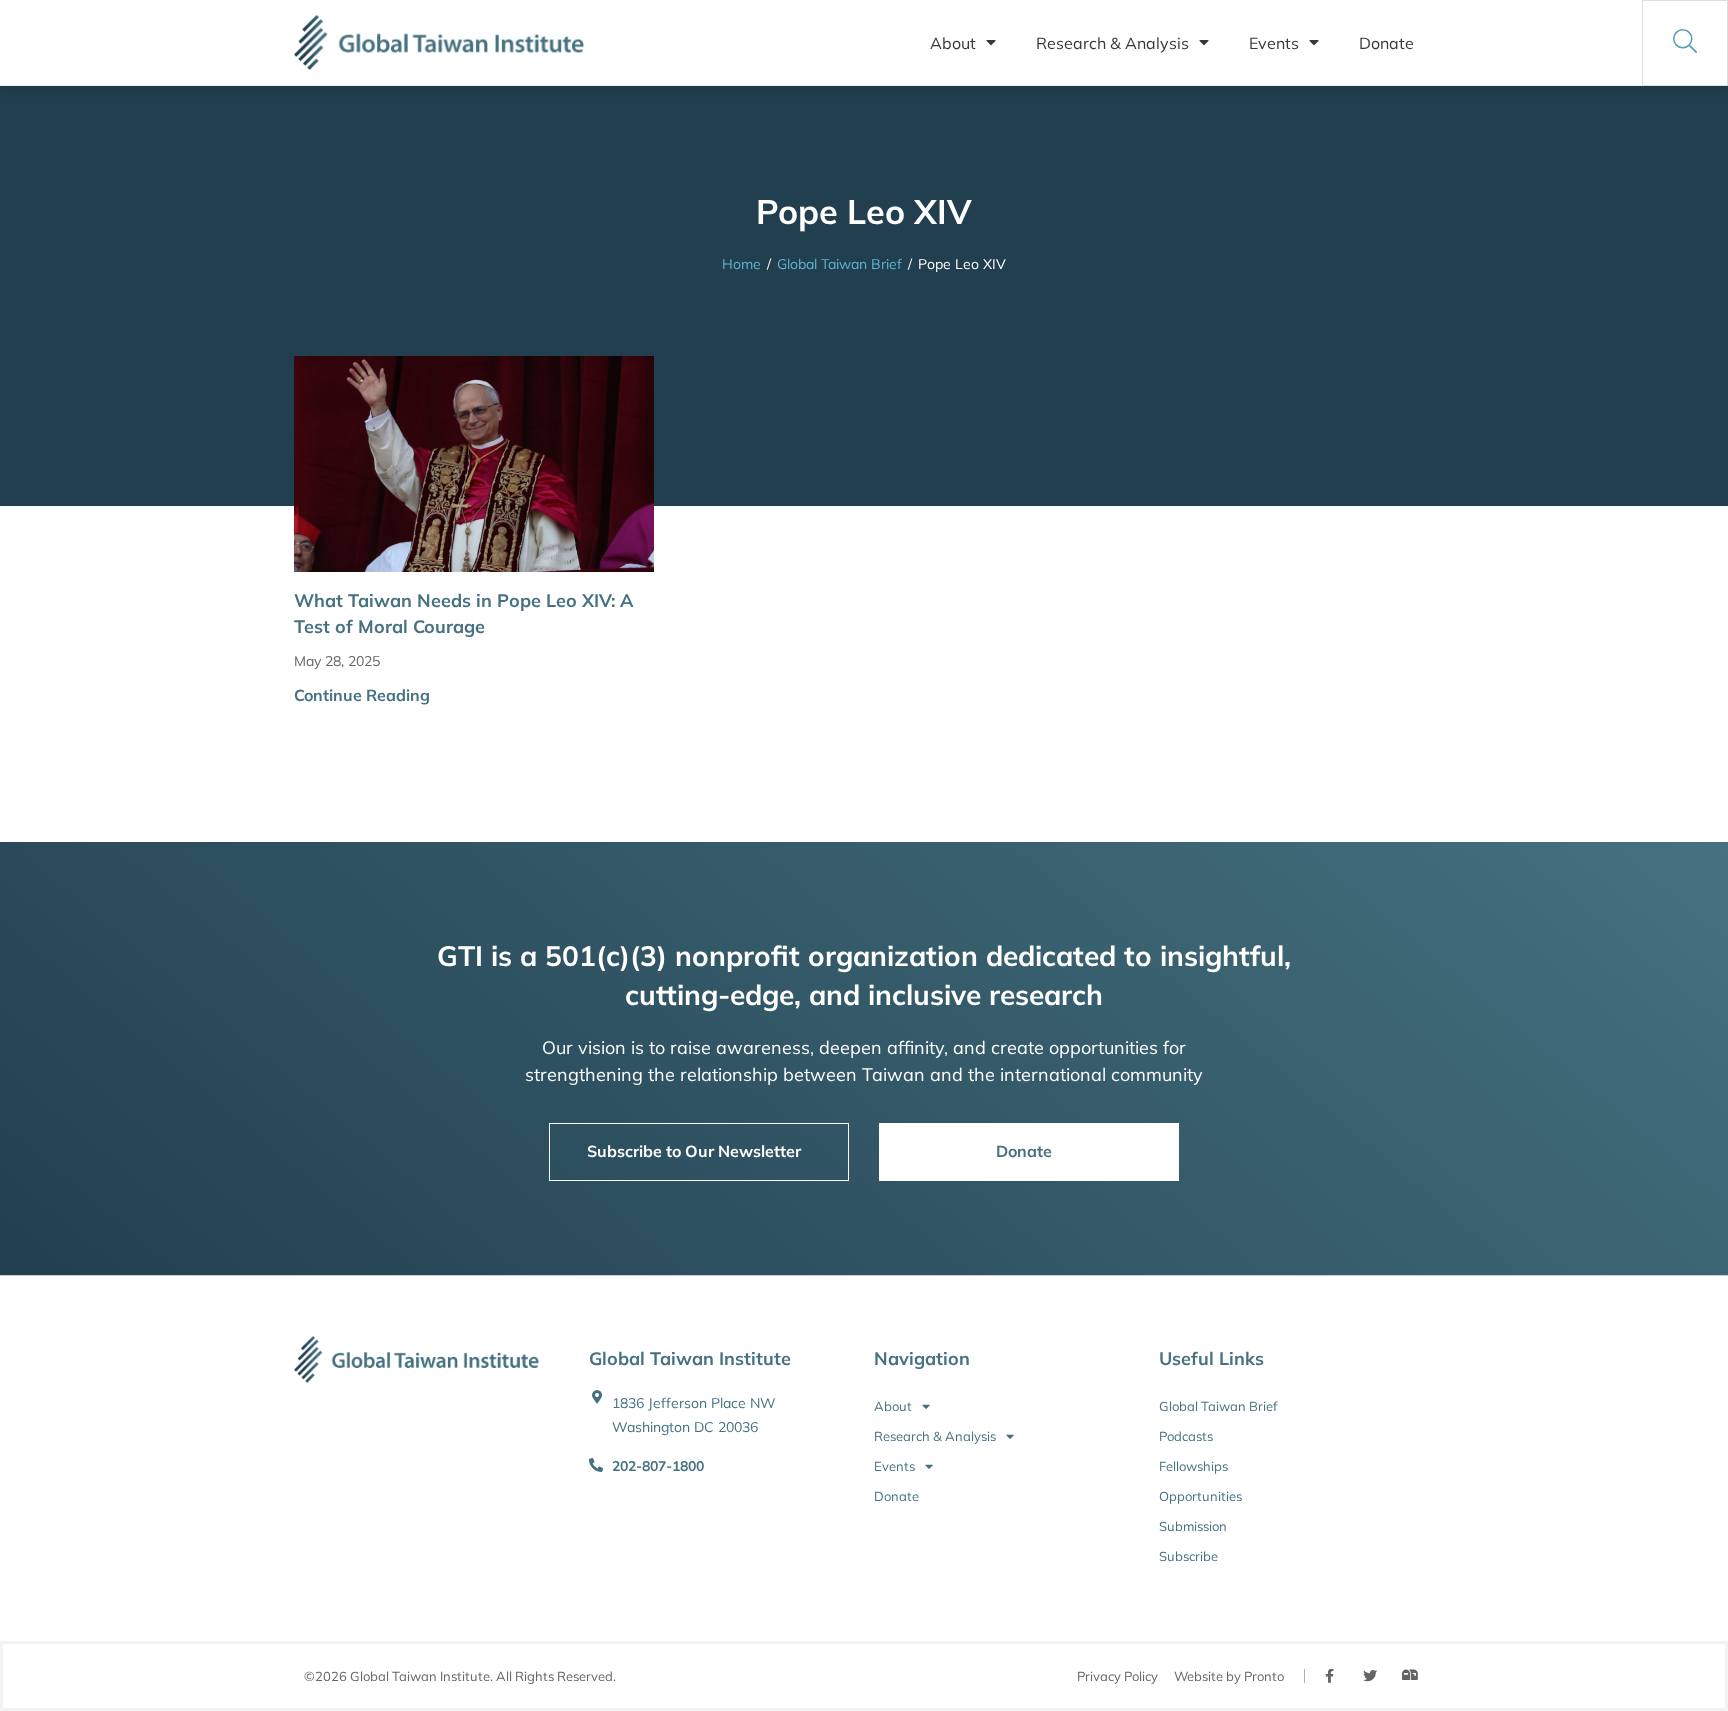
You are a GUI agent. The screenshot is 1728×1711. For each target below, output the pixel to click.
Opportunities (1200, 1496)
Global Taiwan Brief (839, 264)
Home (741, 264)
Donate (1386, 43)
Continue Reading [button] (362, 695)
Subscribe (1188, 1556)
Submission (1193, 1526)
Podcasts (1186, 1436)
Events (1274, 43)
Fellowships (1193, 1466)
